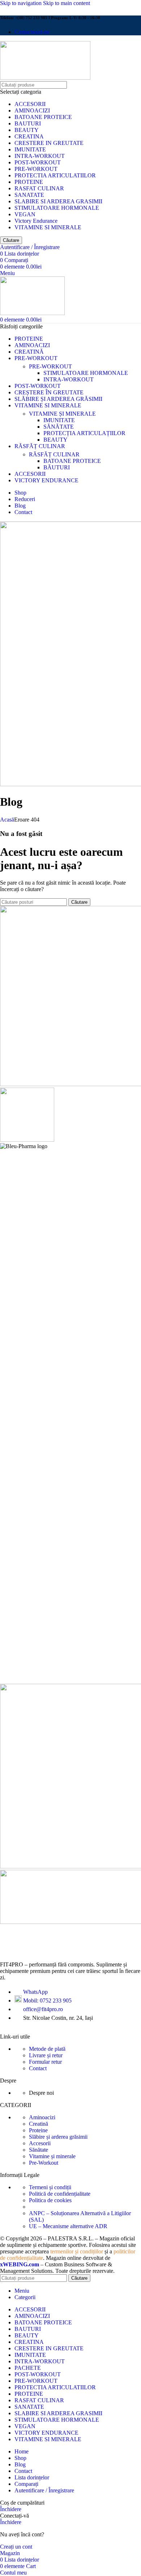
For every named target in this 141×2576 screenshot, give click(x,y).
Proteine (38, 2130)
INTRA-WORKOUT (40, 156)
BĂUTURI (57, 467)
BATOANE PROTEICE (43, 117)
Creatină (39, 2124)
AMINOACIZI (32, 110)
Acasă (7, 820)
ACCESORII (30, 104)
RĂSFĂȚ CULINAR (54, 454)
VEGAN (25, 214)
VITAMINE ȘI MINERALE (62, 414)
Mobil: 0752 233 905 (47, 2000)
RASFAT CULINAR (39, 188)
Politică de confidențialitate (60, 2194)
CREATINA (29, 136)
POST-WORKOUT (38, 162)
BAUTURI (28, 123)
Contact (38, 2068)
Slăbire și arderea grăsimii (58, 2137)
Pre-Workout (44, 2163)
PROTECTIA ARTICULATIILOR (55, 175)
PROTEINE (29, 182)
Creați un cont (16, 2547)
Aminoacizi (42, 2117)
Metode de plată (47, 2049)
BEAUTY (27, 130)
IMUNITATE (30, 149)
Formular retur (45, 2062)
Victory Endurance (36, 221)
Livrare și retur (46, 2055)
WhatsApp (35, 1992)
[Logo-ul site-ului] (45, 78)
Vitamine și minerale (52, 2156)
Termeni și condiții (50, 2187)
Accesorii (40, 2143)
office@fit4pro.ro (43, 2009)
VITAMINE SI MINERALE (48, 227)
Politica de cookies (50, 2200)
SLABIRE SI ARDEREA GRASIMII (58, 201)
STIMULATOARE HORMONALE (57, 208)
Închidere (11, 2509)
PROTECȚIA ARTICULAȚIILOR (84, 433)
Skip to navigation (22, 3)
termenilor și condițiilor (77, 2251)
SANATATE (29, 195)
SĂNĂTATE (59, 427)
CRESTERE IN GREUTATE (49, 143)
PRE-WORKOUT (36, 169)
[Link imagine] (58, 1952)
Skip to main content (67, 3)
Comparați (26, 2484)
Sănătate (39, 2150)
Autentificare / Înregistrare (44, 2490)
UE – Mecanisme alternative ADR (68, 2226)
